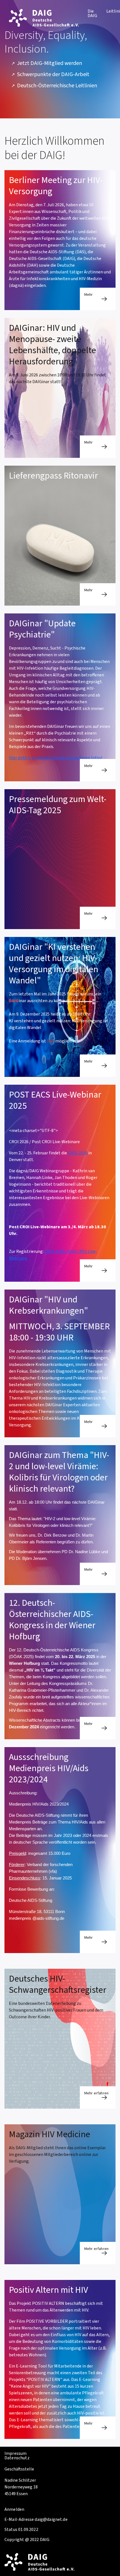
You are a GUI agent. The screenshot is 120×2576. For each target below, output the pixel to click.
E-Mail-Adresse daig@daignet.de (36, 2519)
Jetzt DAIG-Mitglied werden (50, 63)
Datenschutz (17, 2458)
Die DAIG (93, 13)
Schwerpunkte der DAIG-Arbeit (53, 75)
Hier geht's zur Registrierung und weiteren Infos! (56, 758)
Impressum (15, 2453)
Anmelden (14, 2509)
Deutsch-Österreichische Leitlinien (57, 86)
